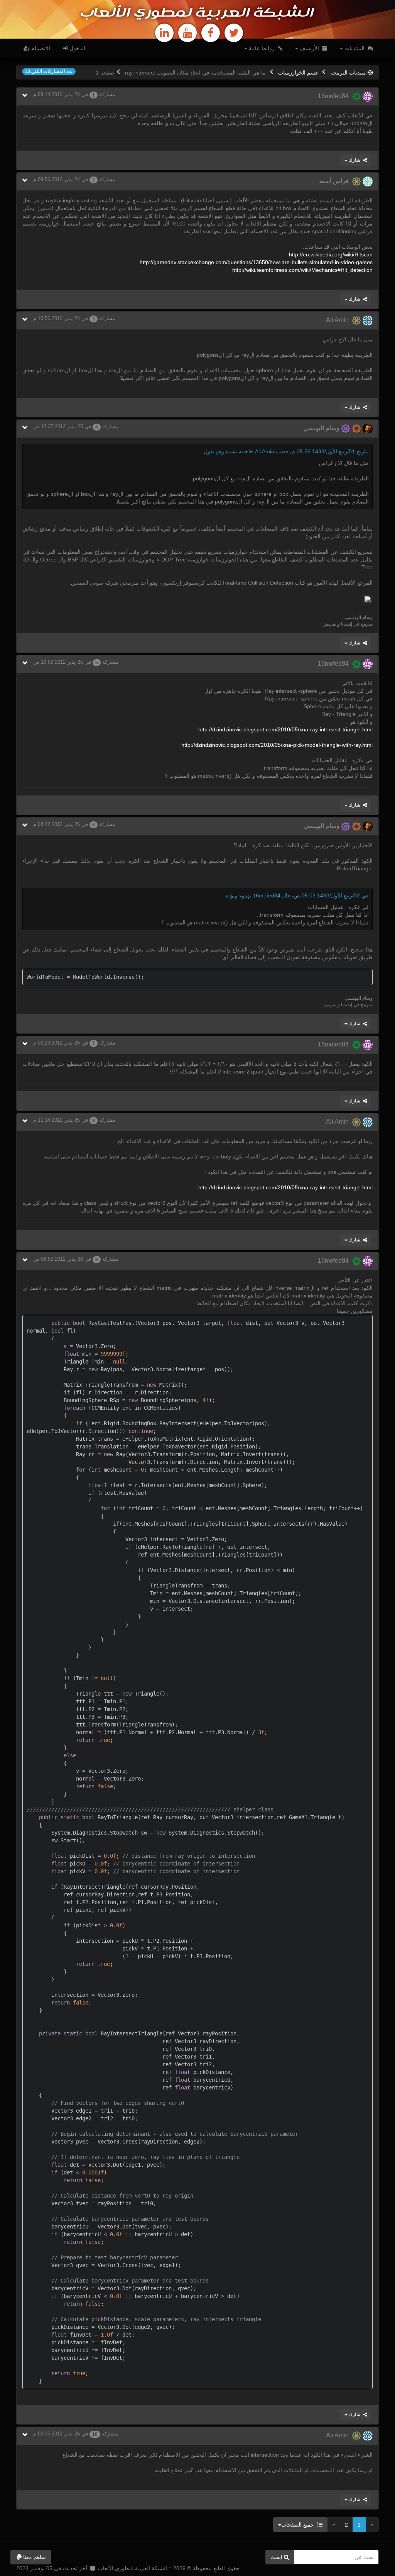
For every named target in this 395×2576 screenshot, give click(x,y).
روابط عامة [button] (262, 48)
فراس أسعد (335, 181)
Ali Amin (339, 320)
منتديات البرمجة (348, 73)
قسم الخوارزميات (298, 73)
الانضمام (40, 48)
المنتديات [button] (354, 48)
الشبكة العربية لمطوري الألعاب (197, 13)
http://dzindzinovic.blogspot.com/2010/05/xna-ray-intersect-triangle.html (285, 729)
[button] (31, 2557)
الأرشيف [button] (309, 48)
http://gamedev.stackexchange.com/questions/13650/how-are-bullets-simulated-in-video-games (256, 262)
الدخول (77, 48)
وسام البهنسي (322, 428)
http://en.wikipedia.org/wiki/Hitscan (331, 254)
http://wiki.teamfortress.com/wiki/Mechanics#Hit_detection (302, 270)
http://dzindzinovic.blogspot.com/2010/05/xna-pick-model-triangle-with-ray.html (277, 745)
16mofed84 (335, 96)
